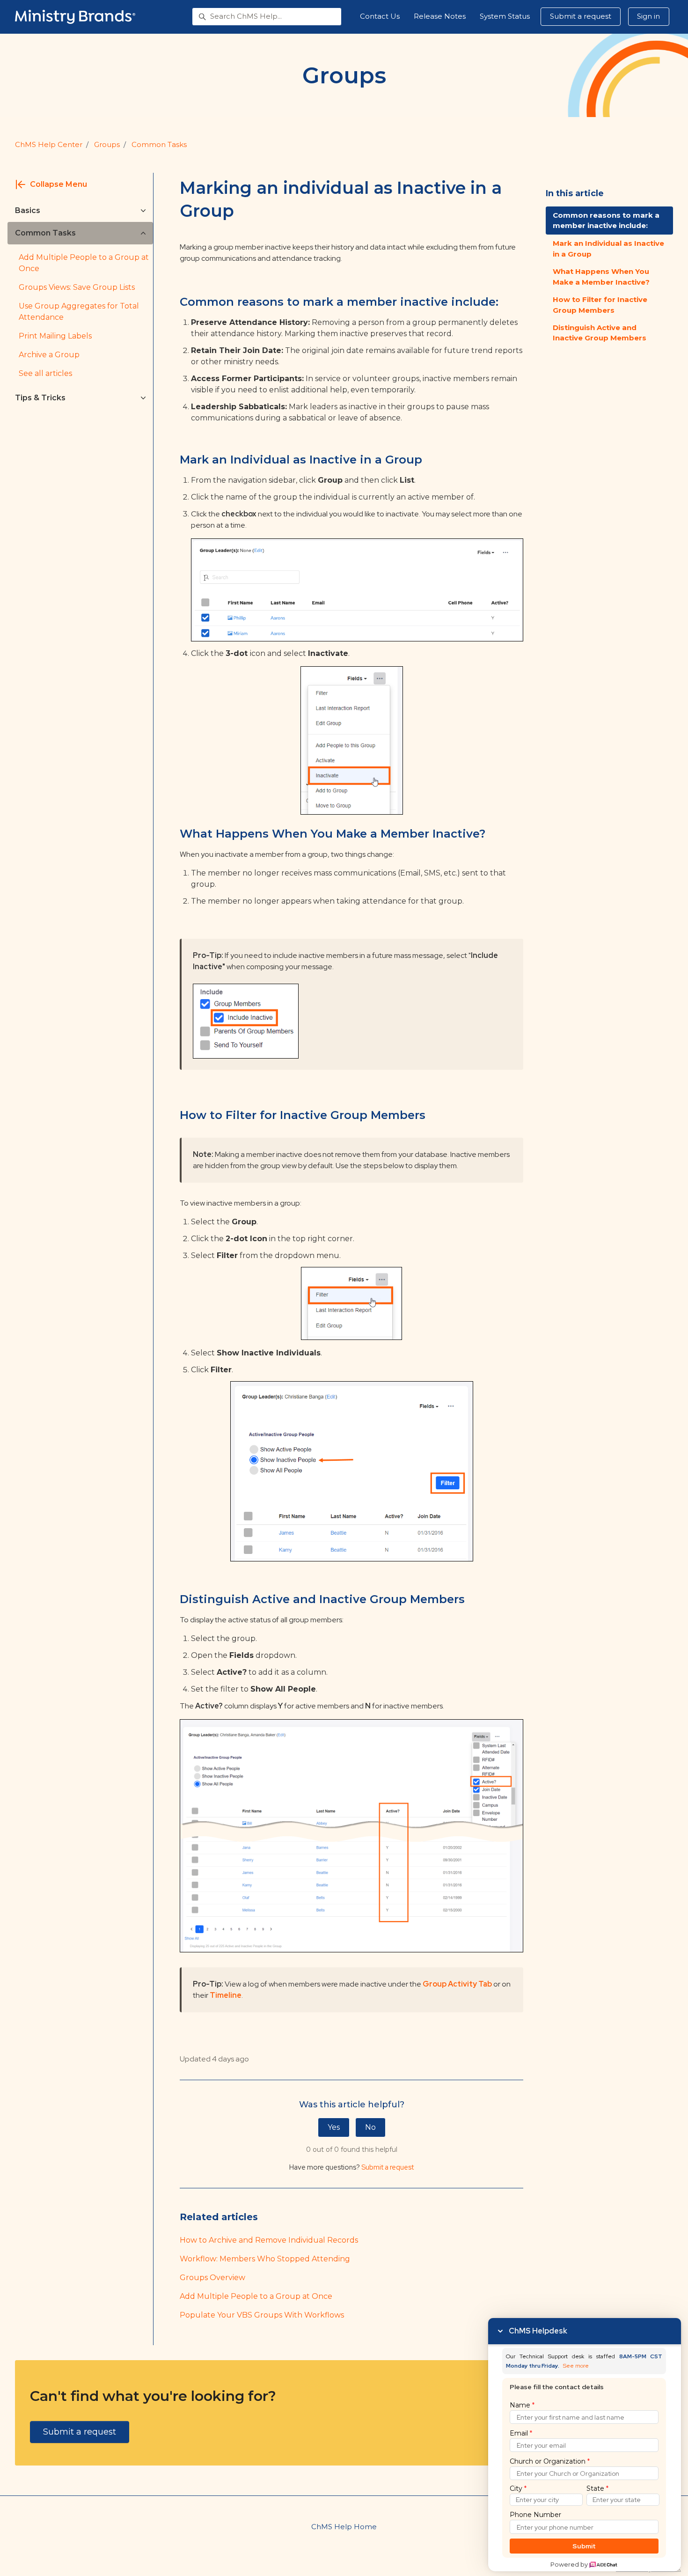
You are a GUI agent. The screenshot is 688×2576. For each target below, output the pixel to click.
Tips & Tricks (40, 398)
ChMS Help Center (49, 144)
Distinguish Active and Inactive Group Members (600, 333)
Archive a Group (49, 355)
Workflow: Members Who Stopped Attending (265, 2259)
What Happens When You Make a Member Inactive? (601, 277)
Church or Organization (550, 2461)
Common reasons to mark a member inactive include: (606, 221)
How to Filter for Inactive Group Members (600, 305)
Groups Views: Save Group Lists (77, 287)
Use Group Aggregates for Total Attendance (79, 312)
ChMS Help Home (344, 2527)
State (597, 2488)
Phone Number (535, 2515)
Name (522, 2405)
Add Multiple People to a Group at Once (256, 2296)
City (518, 2488)
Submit (584, 2546)
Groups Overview (212, 2278)
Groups (107, 144)
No (370, 2127)
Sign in (648, 16)
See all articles (45, 373)
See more (576, 2366)
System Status (505, 16)
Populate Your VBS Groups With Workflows (262, 2315)
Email (521, 2433)
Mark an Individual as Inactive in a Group (608, 249)
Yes (334, 2127)
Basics (28, 210)
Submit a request (581, 16)
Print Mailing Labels (55, 336)
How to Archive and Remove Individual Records (269, 2240)
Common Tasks (159, 144)
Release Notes (440, 16)
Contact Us (380, 16)
